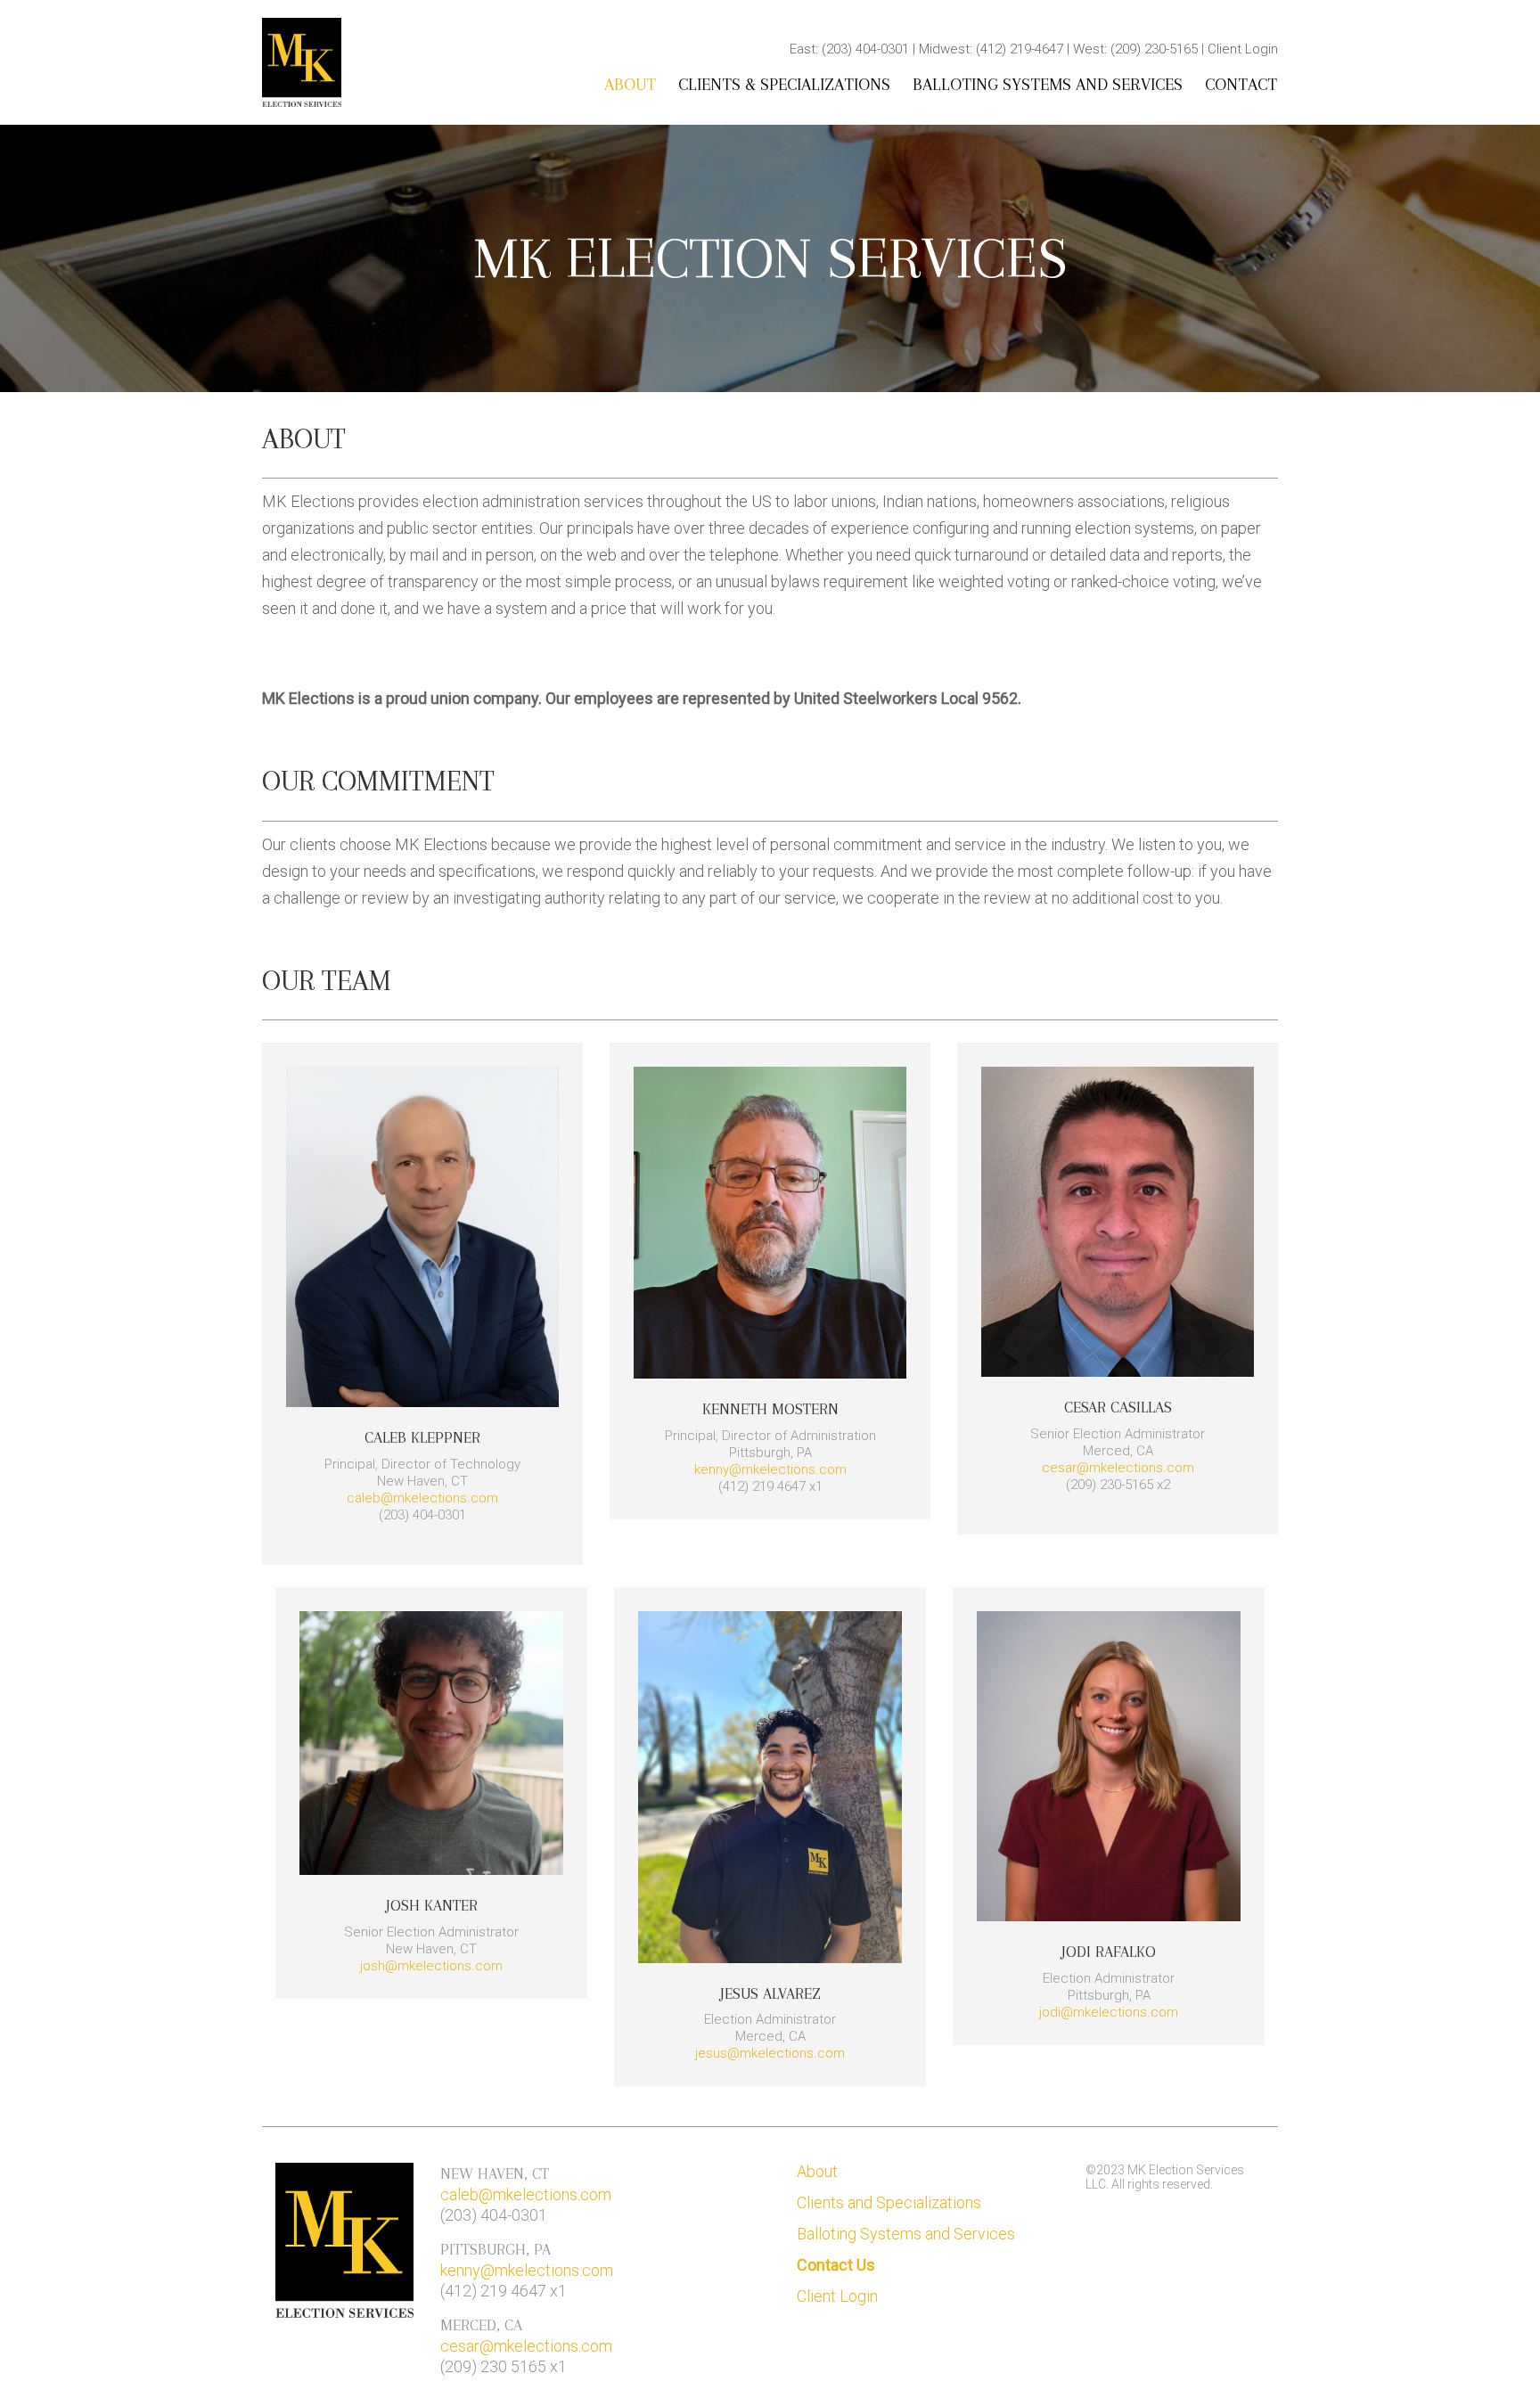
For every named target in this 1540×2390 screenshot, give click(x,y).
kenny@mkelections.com (770, 1469)
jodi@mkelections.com (1109, 2012)
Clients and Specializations (889, 2202)
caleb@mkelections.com (422, 1498)
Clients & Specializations (784, 85)
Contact (1241, 85)
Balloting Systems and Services (1048, 85)
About (630, 85)
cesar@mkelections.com (1118, 1468)
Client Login (837, 2296)
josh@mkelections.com (431, 1966)
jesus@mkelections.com (770, 2053)
